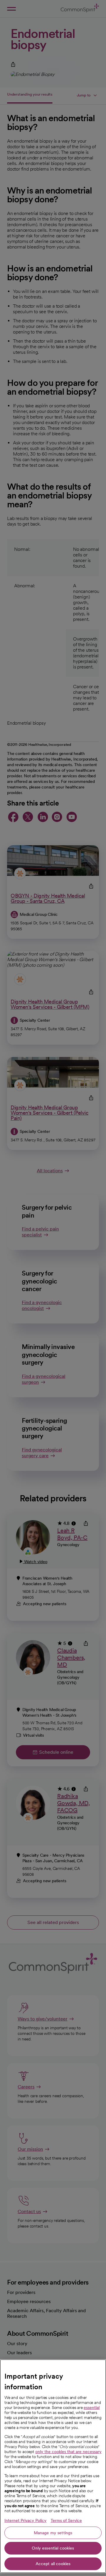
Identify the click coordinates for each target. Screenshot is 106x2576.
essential (92, 2407)
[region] (53, 2466)
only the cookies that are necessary (68, 2452)
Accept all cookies (53, 2564)
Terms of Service (66, 2520)
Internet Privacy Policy (25, 2520)
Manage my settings (53, 2533)
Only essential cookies (53, 2548)
